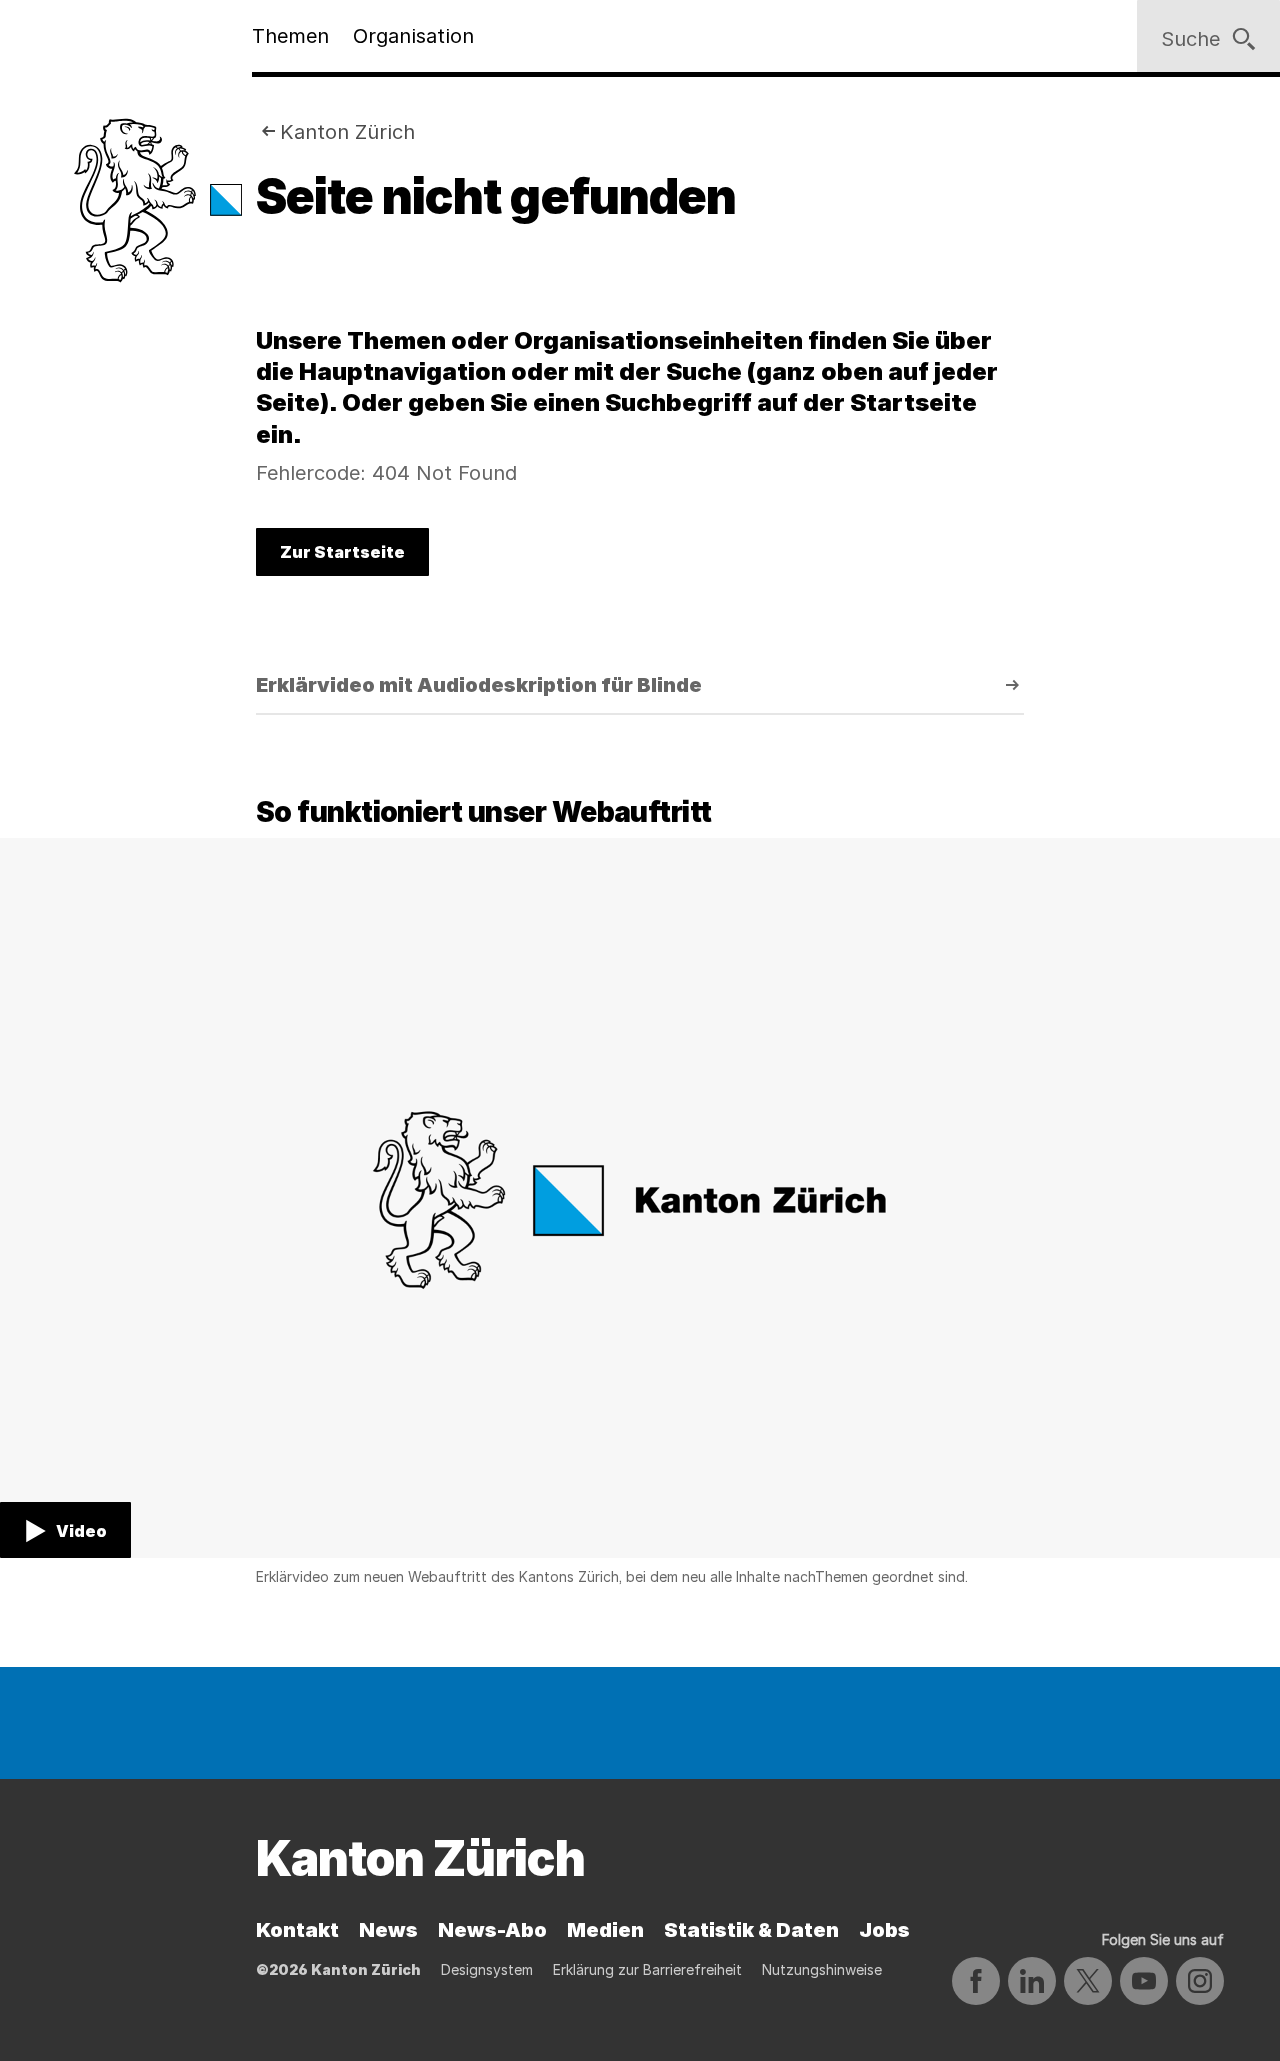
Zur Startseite (342, 552)
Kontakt (297, 1930)
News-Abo (492, 1930)
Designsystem (487, 1969)
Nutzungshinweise (822, 1969)
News (388, 1930)
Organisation (413, 36)
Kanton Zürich (347, 132)
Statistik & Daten (751, 1930)
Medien (605, 1930)
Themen (290, 36)
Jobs (884, 1930)
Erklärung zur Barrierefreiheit (647, 1969)
